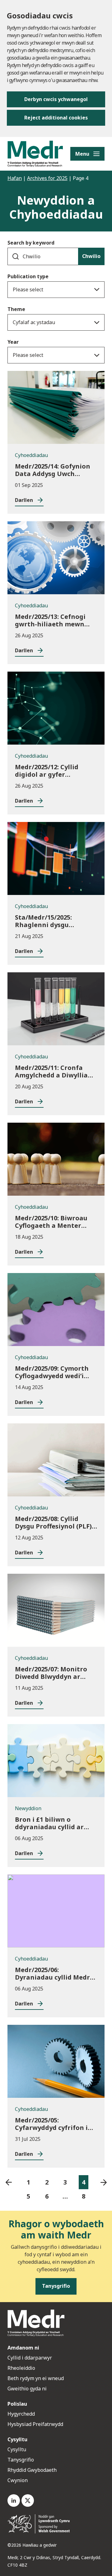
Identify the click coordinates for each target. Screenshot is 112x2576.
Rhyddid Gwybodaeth (32, 2470)
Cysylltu (17, 2449)
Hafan (15, 178)
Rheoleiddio (22, 2368)
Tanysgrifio (21, 2460)
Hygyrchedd (21, 2414)
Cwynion (18, 2480)
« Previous (9, 2182)
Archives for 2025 (47, 178)
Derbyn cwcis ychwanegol (56, 99)
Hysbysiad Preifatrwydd (35, 2424)
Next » (103, 2182)
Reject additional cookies (56, 118)
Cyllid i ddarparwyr (30, 2358)
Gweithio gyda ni (27, 2389)
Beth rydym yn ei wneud (36, 2378)
